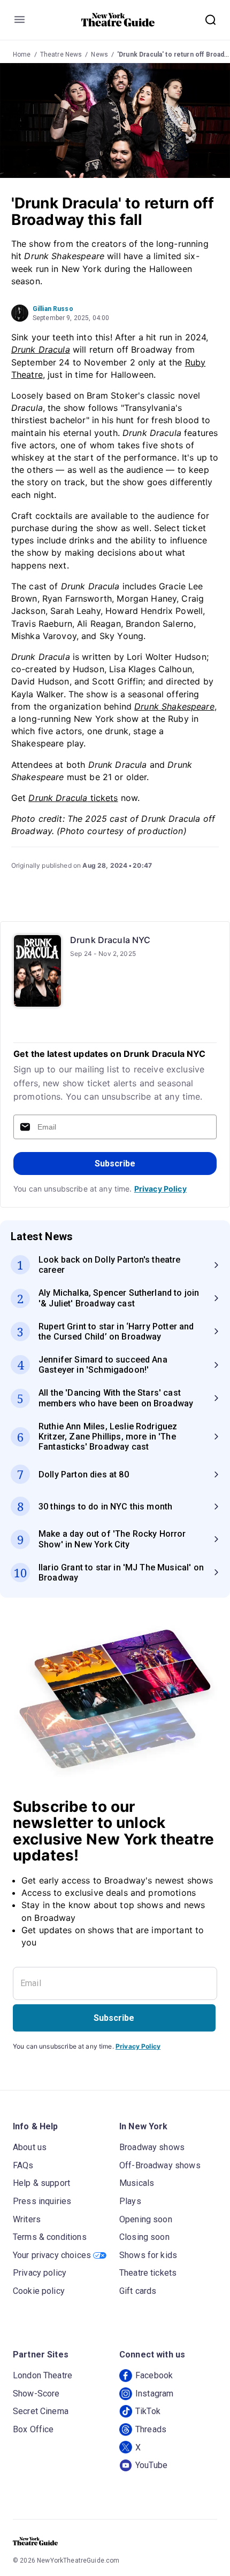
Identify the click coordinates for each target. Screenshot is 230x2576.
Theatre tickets (148, 2273)
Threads (151, 2429)
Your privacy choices (52, 2255)
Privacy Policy (160, 1189)
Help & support (41, 2183)
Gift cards (138, 2291)
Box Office (33, 2429)
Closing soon (144, 2237)
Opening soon (146, 2219)
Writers (27, 2219)
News (99, 55)
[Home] (118, 20)
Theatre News (61, 55)
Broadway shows (152, 2147)
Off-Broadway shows (160, 2165)
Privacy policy (40, 2273)
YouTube (151, 2465)
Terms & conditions (50, 2237)
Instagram (154, 2394)
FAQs (23, 2165)
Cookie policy (39, 2291)
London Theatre (43, 2375)
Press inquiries (42, 2201)
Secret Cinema (41, 2411)
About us (30, 2147)
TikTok (148, 2411)
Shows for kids (148, 2255)
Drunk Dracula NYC (110, 940)
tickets (73, 798)
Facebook (154, 2375)
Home (22, 55)
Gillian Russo (53, 309)
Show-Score (36, 2394)
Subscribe (115, 1164)
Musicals (137, 2183)
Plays (130, 2201)
